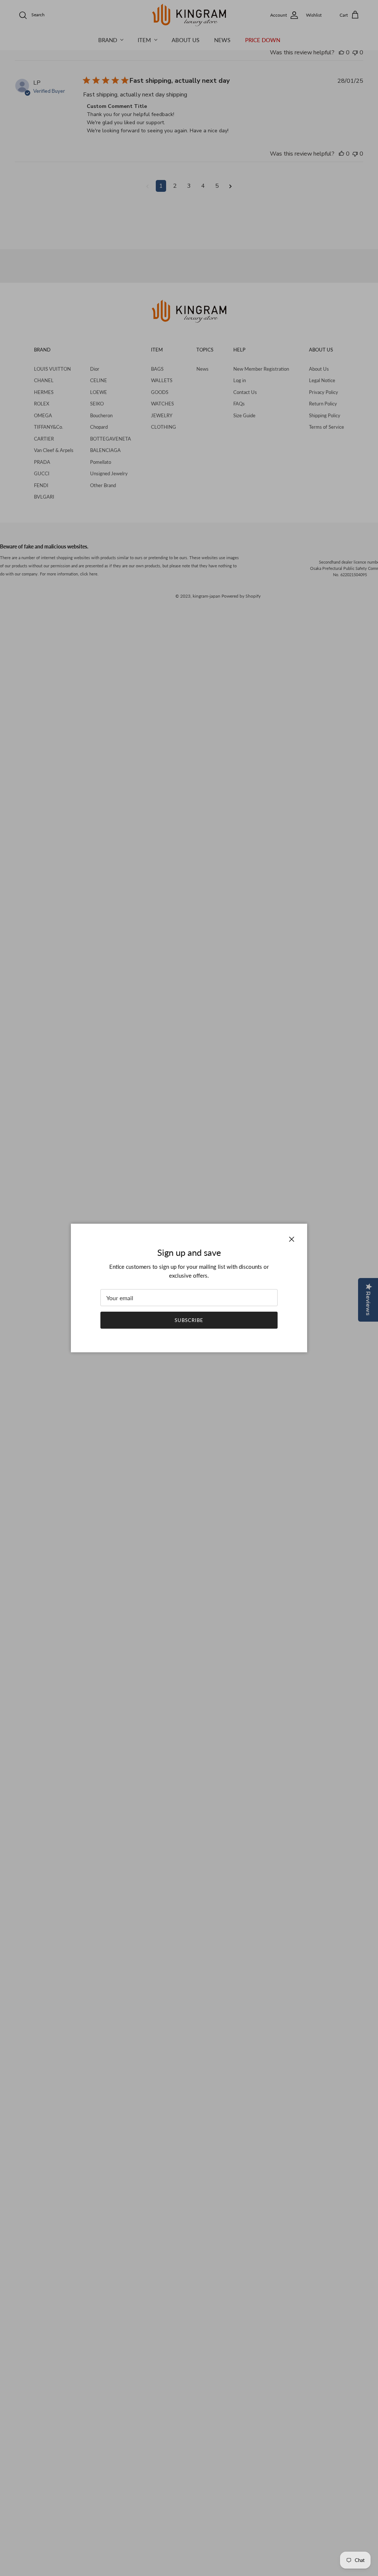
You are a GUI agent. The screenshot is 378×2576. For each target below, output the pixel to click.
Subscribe (189, 1320)
